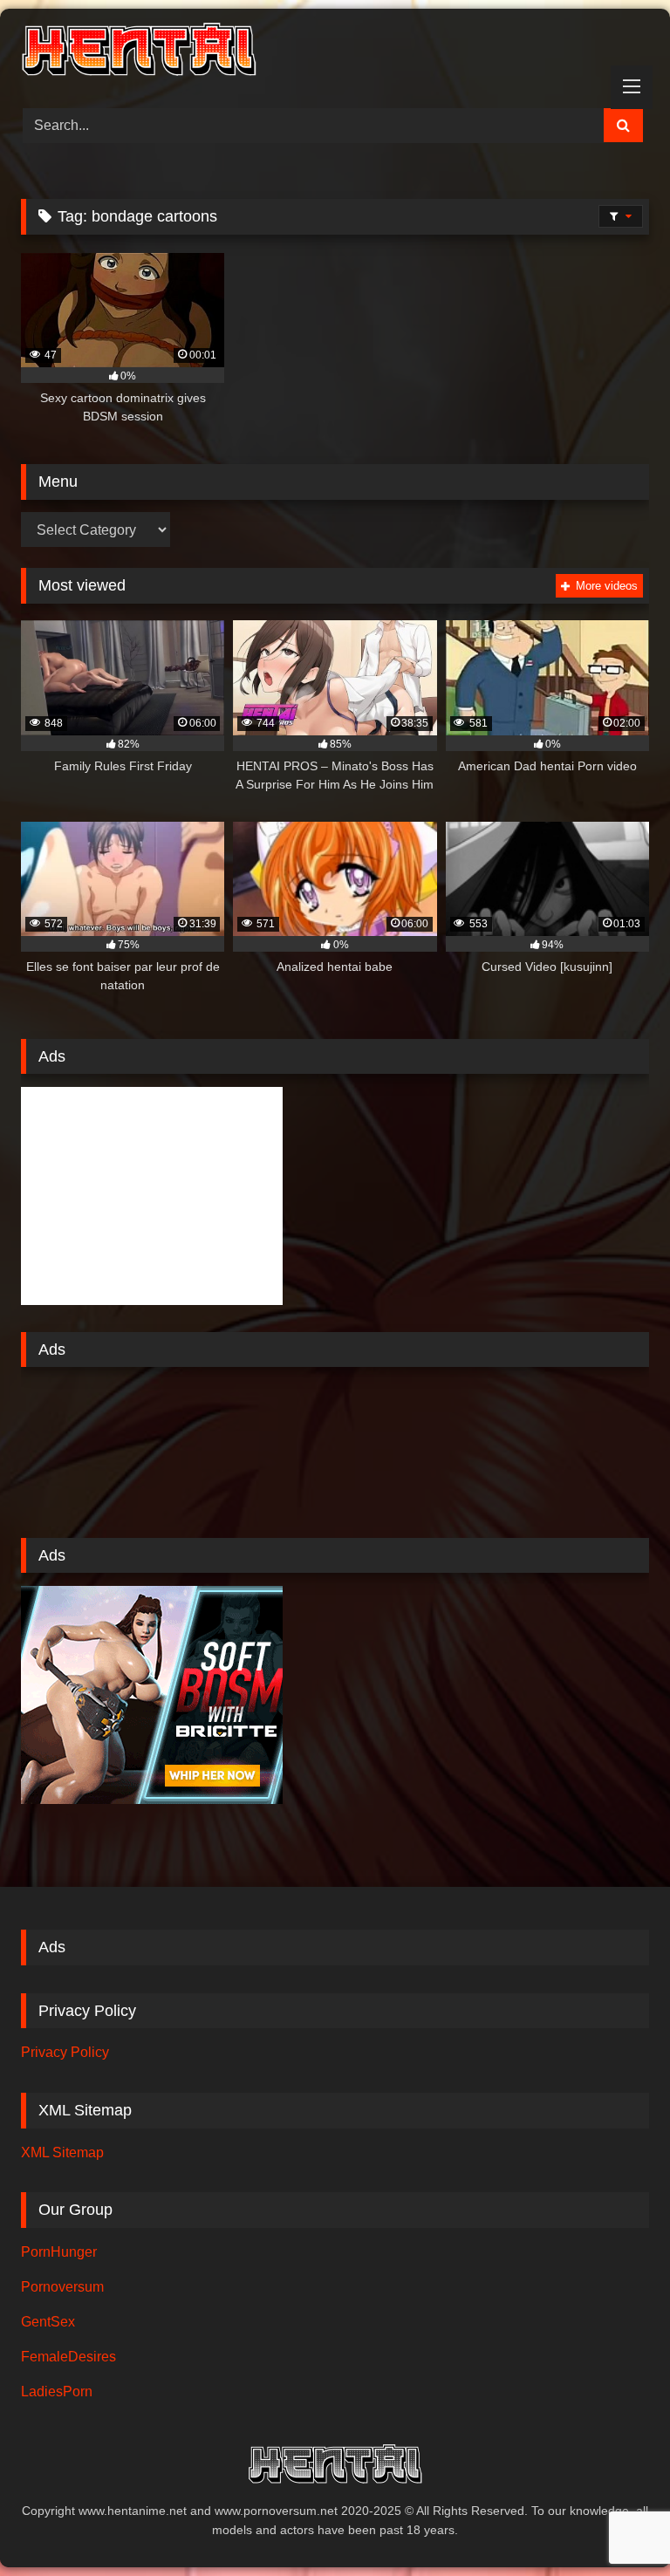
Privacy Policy (65, 2052)
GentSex (48, 2322)
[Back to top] (616, 2524)
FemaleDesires (68, 2357)
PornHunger (59, 2252)
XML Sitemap (62, 2152)
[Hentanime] (335, 52)
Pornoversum (62, 2287)
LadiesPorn (57, 2392)
